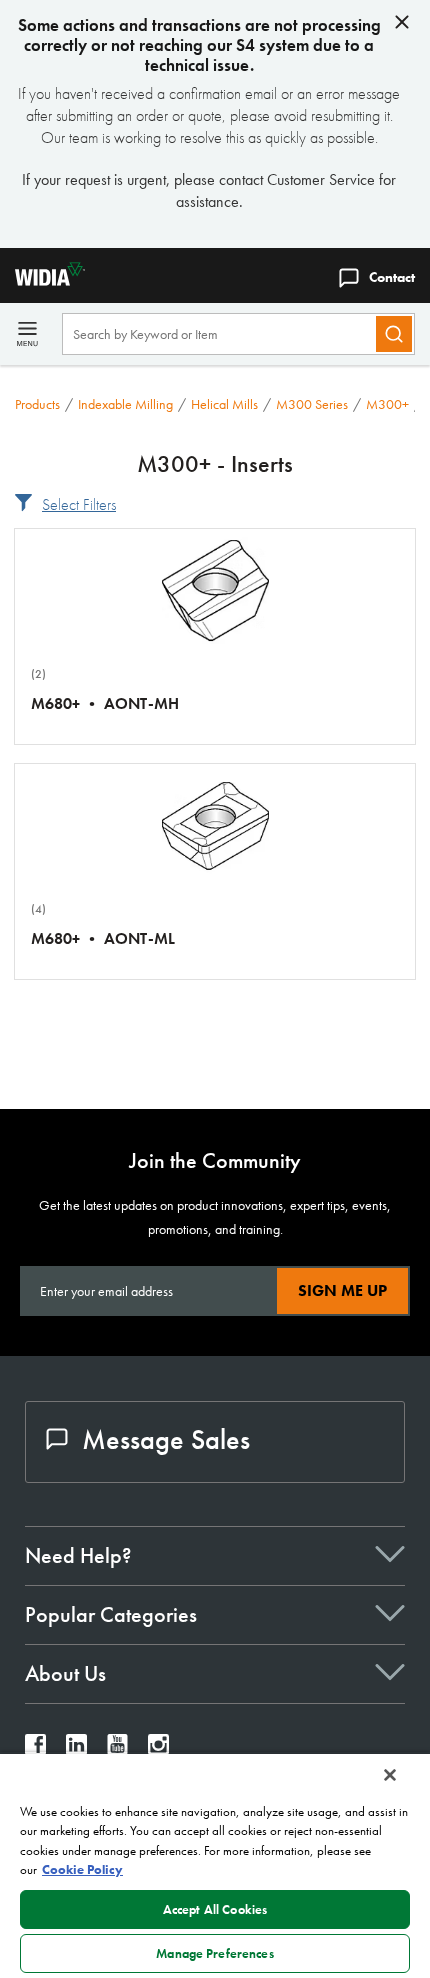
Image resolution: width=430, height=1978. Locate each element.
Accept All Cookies (215, 1909)
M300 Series (312, 404)
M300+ (387, 404)
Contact (392, 277)
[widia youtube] (117, 1749)
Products (37, 404)
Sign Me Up (342, 1290)
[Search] (394, 334)
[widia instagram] (158, 1749)
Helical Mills (224, 404)
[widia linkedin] (76, 1749)
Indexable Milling (125, 404)
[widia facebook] (35, 1749)
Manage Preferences (214, 1953)
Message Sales (166, 1439)
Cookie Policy (82, 1869)
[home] (42, 280)
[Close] (390, 1775)
